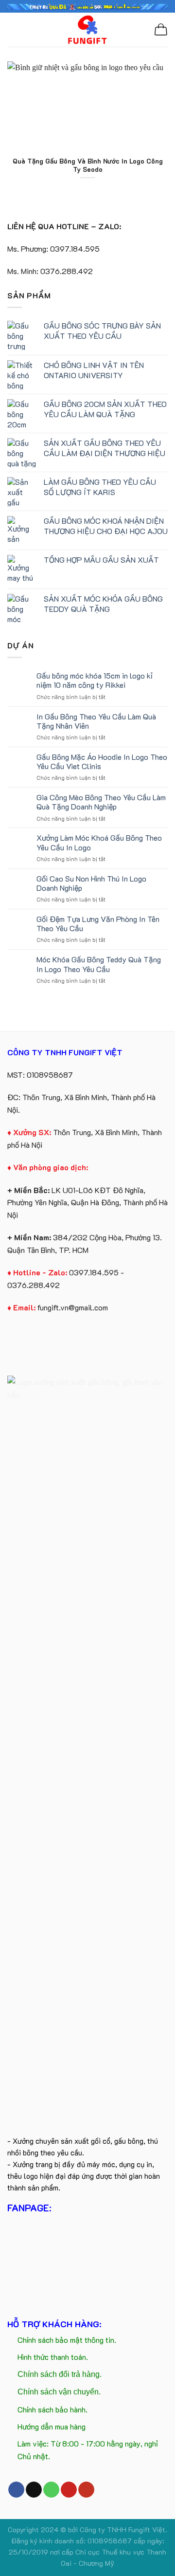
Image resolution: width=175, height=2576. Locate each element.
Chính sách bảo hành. (52, 2409)
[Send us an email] (34, 2490)
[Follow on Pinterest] (69, 2490)
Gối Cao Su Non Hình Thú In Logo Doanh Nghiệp (91, 883)
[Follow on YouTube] (86, 2490)
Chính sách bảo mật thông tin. (67, 2340)
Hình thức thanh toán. (53, 2357)
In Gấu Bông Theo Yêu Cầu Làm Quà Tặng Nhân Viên (96, 721)
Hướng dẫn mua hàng (52, 2426)
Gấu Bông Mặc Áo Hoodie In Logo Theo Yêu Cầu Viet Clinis (102, 761)
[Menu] (13, 29)
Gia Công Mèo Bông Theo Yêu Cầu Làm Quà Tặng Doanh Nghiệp (101, 802)
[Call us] (51, 2490)
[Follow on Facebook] (16, 2490)
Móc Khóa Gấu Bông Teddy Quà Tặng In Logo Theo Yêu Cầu (99, 964)
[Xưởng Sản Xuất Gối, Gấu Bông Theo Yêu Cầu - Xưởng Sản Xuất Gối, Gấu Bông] (88, 29)
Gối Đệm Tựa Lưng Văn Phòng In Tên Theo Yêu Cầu (98, 923)
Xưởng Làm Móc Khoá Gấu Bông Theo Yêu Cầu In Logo (99, 842)
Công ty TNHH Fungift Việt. (123, 2530)
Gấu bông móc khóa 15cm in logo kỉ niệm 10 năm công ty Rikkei (95, 680)
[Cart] (161, 30)
